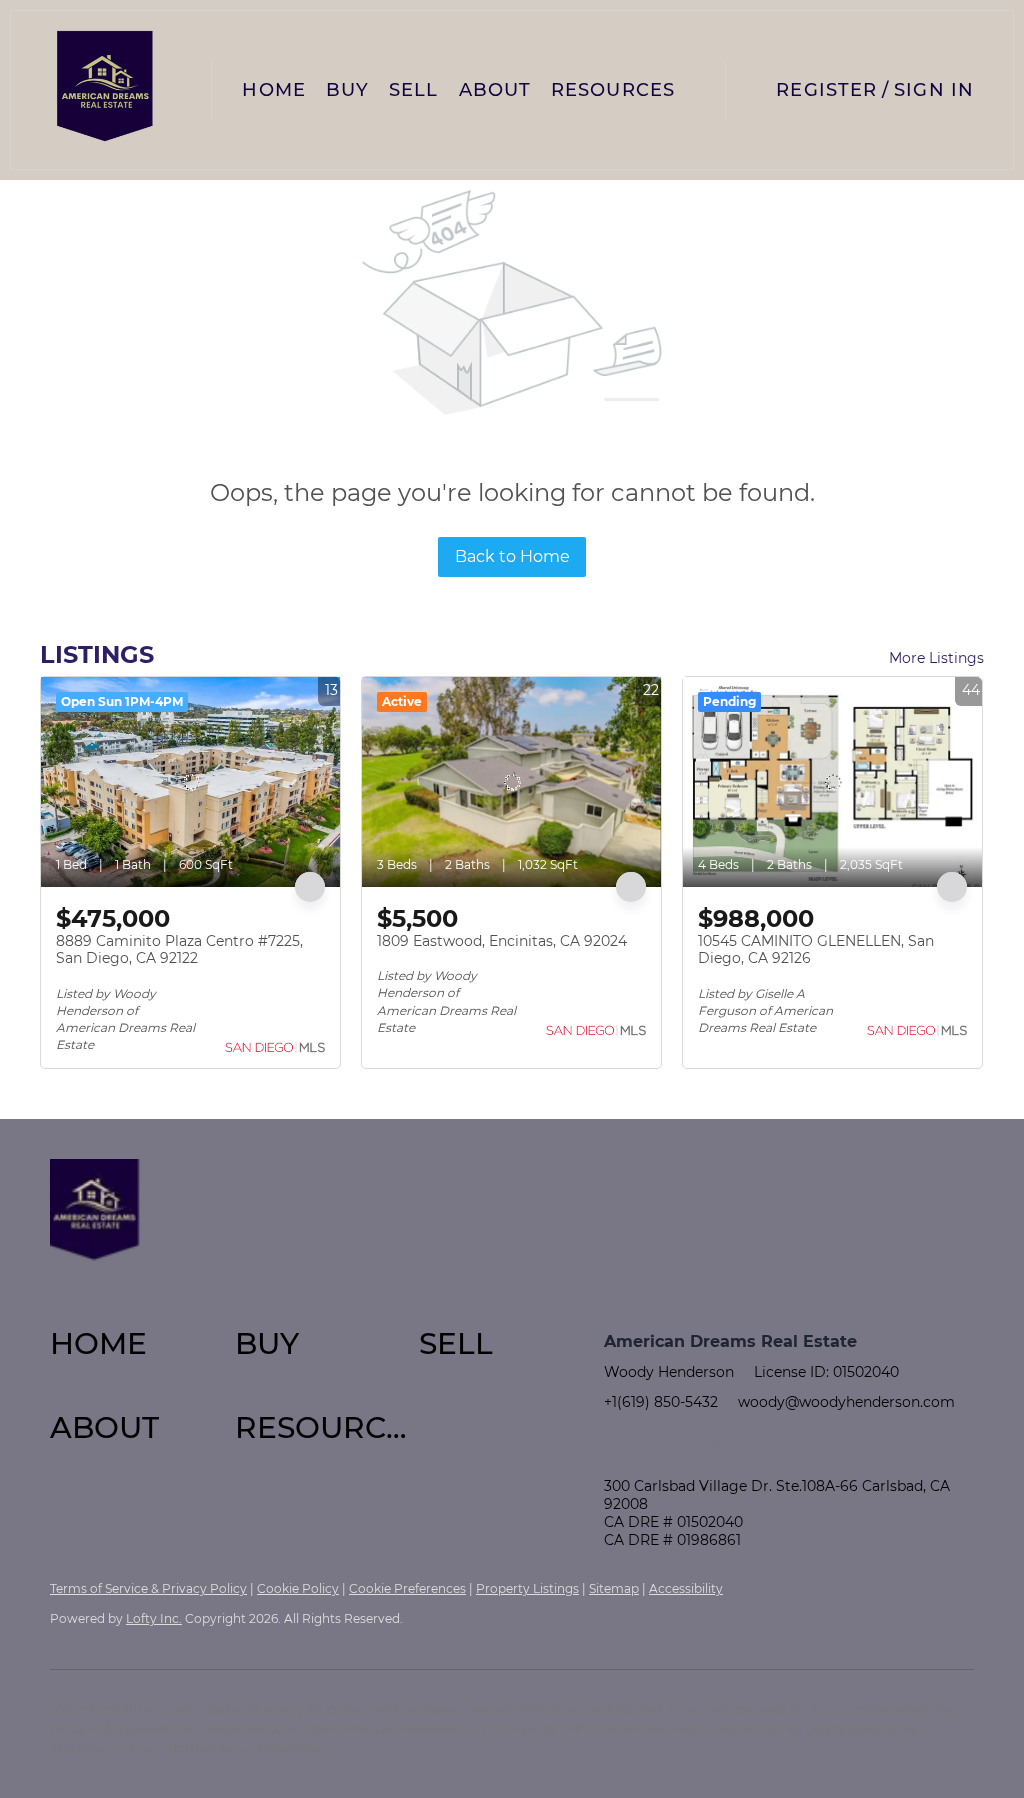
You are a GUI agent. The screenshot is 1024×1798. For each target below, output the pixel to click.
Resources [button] (613, 90)
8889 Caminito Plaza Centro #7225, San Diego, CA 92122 (179, 950)
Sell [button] (413, 90)
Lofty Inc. (154, 1618)
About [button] (495, 90)
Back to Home (512, 556)
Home (273, 90)
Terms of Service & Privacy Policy (148, 1588)
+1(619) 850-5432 (661, 1402)
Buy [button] (347, 90)
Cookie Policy (298, 1588)
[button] (105, 90)
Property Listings (527, 1588)
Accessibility (686, 1588)
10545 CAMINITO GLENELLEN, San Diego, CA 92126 (816, 950)
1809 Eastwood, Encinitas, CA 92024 (502, 941)
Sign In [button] (934, 90)
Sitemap (614, 1588)
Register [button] (826, 90)
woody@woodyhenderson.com (846, 1402)
